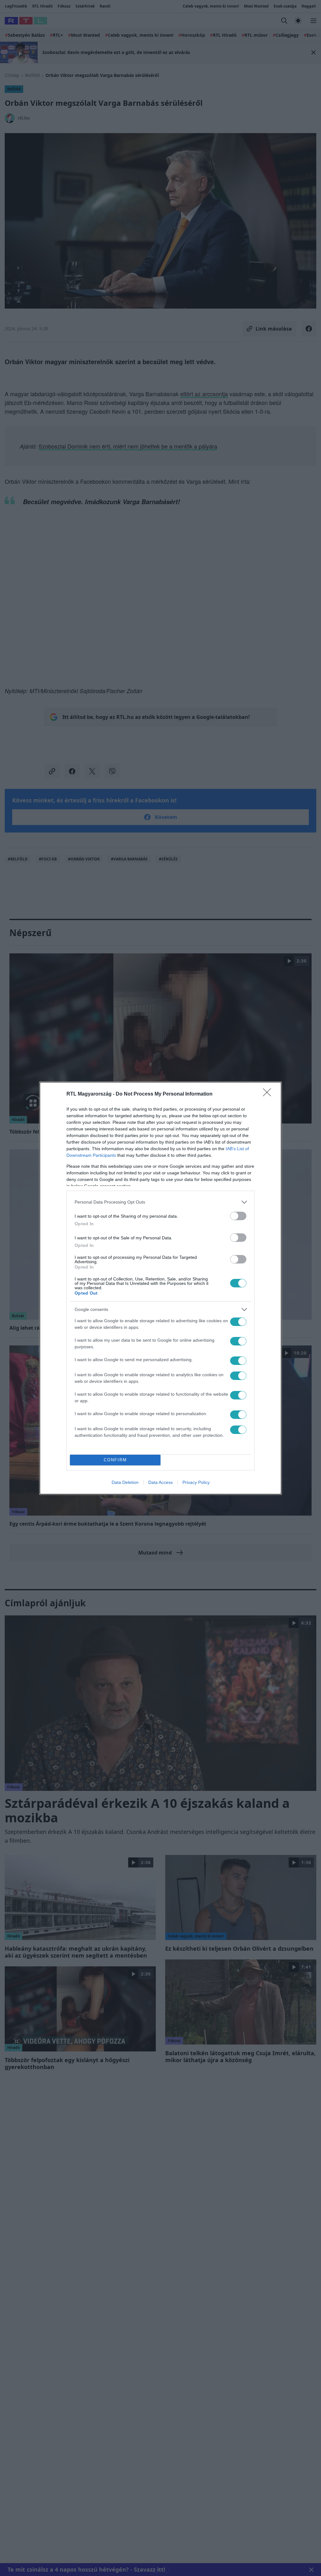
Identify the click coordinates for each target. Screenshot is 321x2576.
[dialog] (160, 1288)
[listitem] (160, 1202)
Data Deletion (125, 1482)
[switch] (238, 1216)
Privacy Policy (196, 1482)
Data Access (160, 1482)
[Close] (269, 1094)
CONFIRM (115, 1460)
